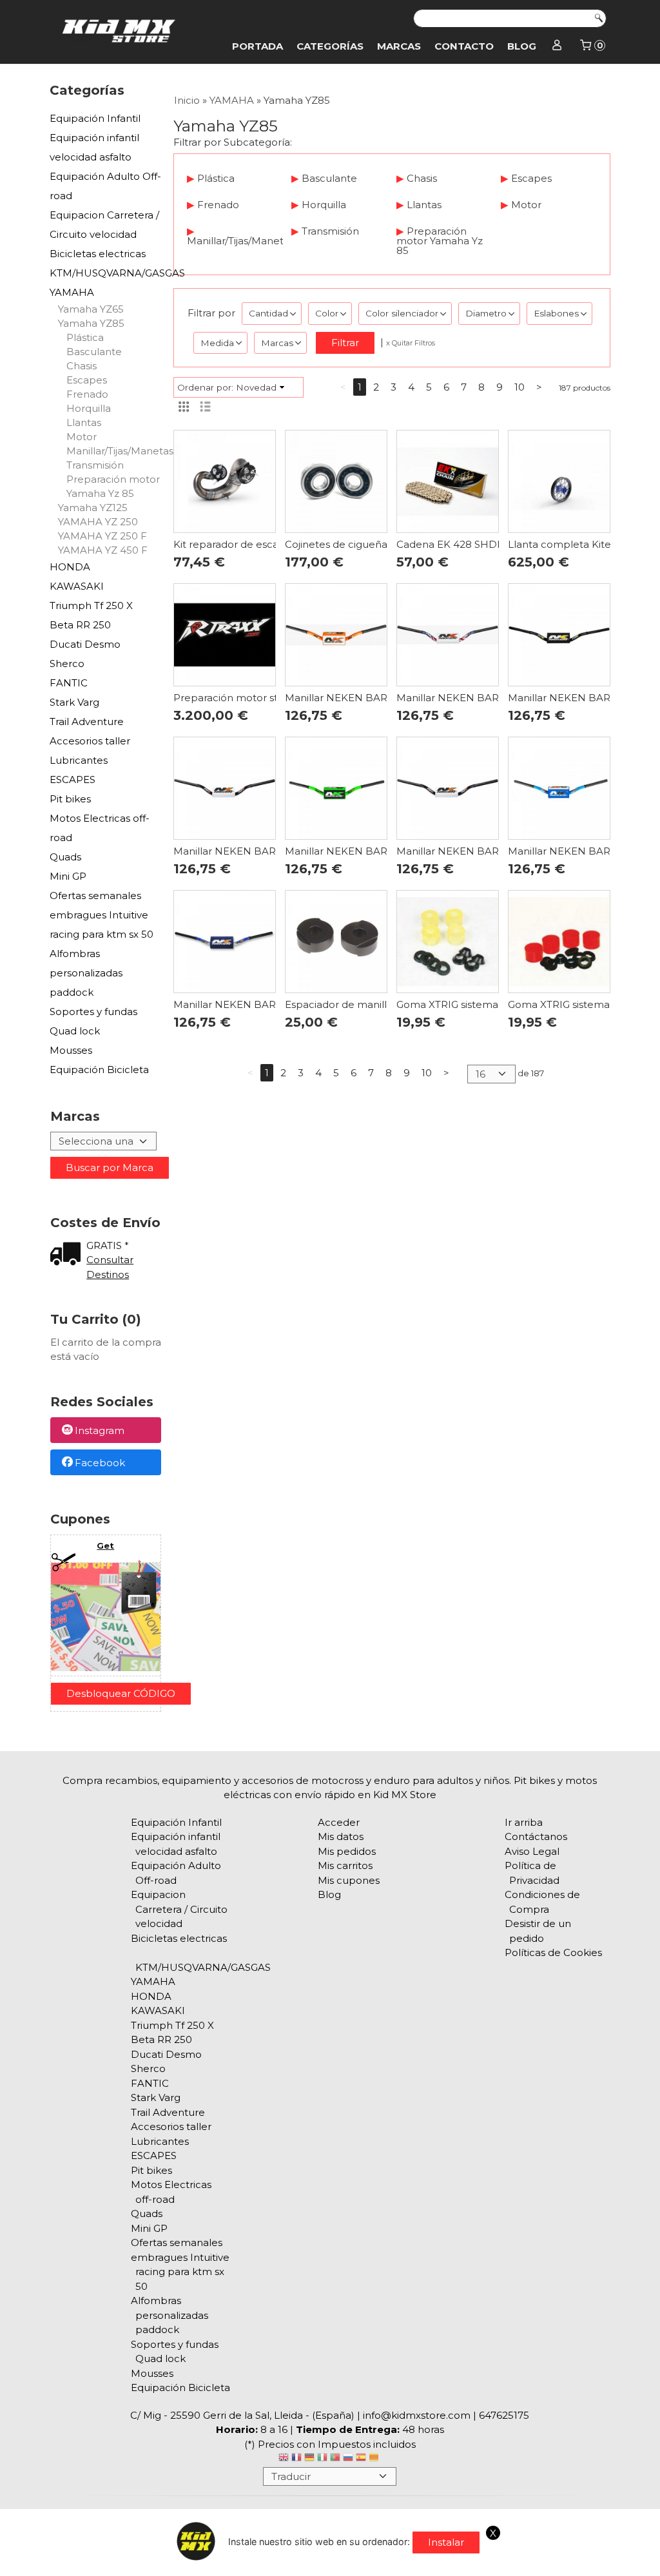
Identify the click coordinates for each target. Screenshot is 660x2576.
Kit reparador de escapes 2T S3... (252, 544)
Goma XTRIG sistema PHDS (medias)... (489, 1004)
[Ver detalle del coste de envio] (68, 1255)
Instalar (446, 2542)
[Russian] (348, 2459)
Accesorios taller (90, 741)
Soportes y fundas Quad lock (93, 1021)
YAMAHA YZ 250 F (102, 536)
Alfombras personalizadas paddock (86, 973)
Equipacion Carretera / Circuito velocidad (104, 225)
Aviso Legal (532, 1851)
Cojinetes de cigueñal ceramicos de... (374, 544)
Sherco (67, 663)
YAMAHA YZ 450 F (103, 550)
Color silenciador (402, 313)
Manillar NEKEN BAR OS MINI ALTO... (375, 698)
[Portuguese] (335, 2459)
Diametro (486, 313)
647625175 (504, 2415)
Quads (65, 857)
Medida (217, 343)
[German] (309, 2459)
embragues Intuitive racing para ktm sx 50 (102, 925)
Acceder (339, 1822)
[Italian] (322, 2459)
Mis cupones (349, 1880)
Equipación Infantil (95, 118)
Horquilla (89, 408)
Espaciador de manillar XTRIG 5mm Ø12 (382, 1004)
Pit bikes (70, 799)
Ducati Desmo (85, 644)
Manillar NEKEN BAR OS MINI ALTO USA (496, 698)
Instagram (100, 1431)
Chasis (82, 366)
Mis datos (341, 1836)
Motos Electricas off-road (100, 828)
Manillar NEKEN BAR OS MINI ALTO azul (272, 1004)
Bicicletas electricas (98, 254)
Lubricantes (79, 760)
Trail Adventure (87, 721)
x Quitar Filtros (411, 343)
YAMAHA (72, 292)
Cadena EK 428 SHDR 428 (461, 544)
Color (327, 313)
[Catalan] (375, 2459)
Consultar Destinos (110, 1267)
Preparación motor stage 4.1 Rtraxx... (262, 698)
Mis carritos (345, 1865)
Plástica (85, 337)
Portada (257, 46)
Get (105, 1545)
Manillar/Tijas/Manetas (114, 451)
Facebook (100, 1463)
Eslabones (556, 313)
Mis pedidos (347, 1851)
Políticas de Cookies (553, 1952)
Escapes (87, 380)
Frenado (87, 394)
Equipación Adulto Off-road (105, 186)
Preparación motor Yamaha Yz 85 (113, 486)
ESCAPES (73, 780)
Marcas (399, 46)
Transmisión (95, 465)
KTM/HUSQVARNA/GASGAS (106, 273)
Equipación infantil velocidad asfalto (94, 147)
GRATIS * (108, 1245)
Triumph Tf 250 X (91, 605)
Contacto (464, 46)
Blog (522, 46)
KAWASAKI (77, 586)
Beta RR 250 (80, 625)
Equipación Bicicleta (99, 1070)
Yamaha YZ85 (91, 323)
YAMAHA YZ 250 (98, 522)
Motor (82, 437)
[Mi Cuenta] (557, 46)
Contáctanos (536, 1836)
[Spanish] (361, 2459)
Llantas (84, 422)
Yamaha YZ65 (91, 309)
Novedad (256, 387)
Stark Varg (74, 702)
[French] (296, 2459)
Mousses (71, 1050)
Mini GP (68, 876)
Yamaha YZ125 (93, 508)
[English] (284, 2459)
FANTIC (69, 683)
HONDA (70, 567)
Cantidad (268, 313)
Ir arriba (524, 1822)
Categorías (330, 46)
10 (519, 387)
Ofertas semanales (95, 896)
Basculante (94, 352)
